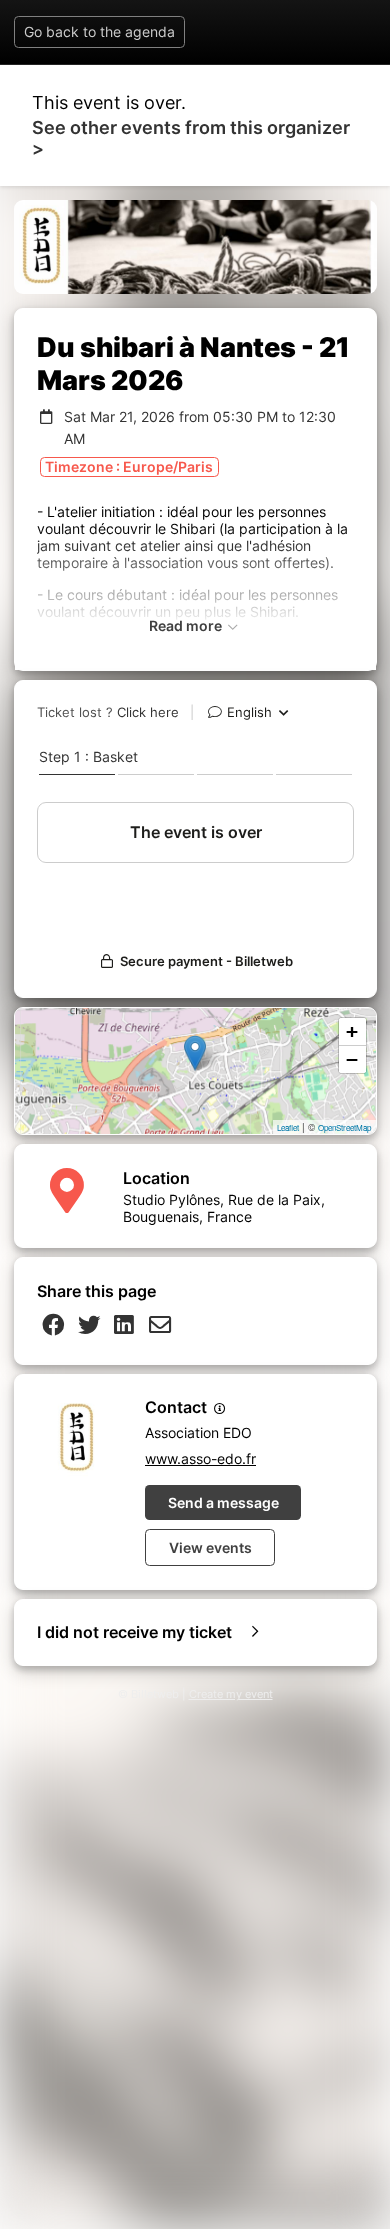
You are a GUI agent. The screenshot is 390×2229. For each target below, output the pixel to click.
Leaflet (288, 1127)
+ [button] (352, 1031)
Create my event (231, 1694)
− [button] (352, 1059)
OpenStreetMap (344, 1127)
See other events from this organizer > (191, 138)
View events (210, 1547)
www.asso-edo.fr (200, 1458)
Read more (187, 625)
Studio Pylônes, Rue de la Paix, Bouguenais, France (224, 1208)
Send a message (223, 1502)
